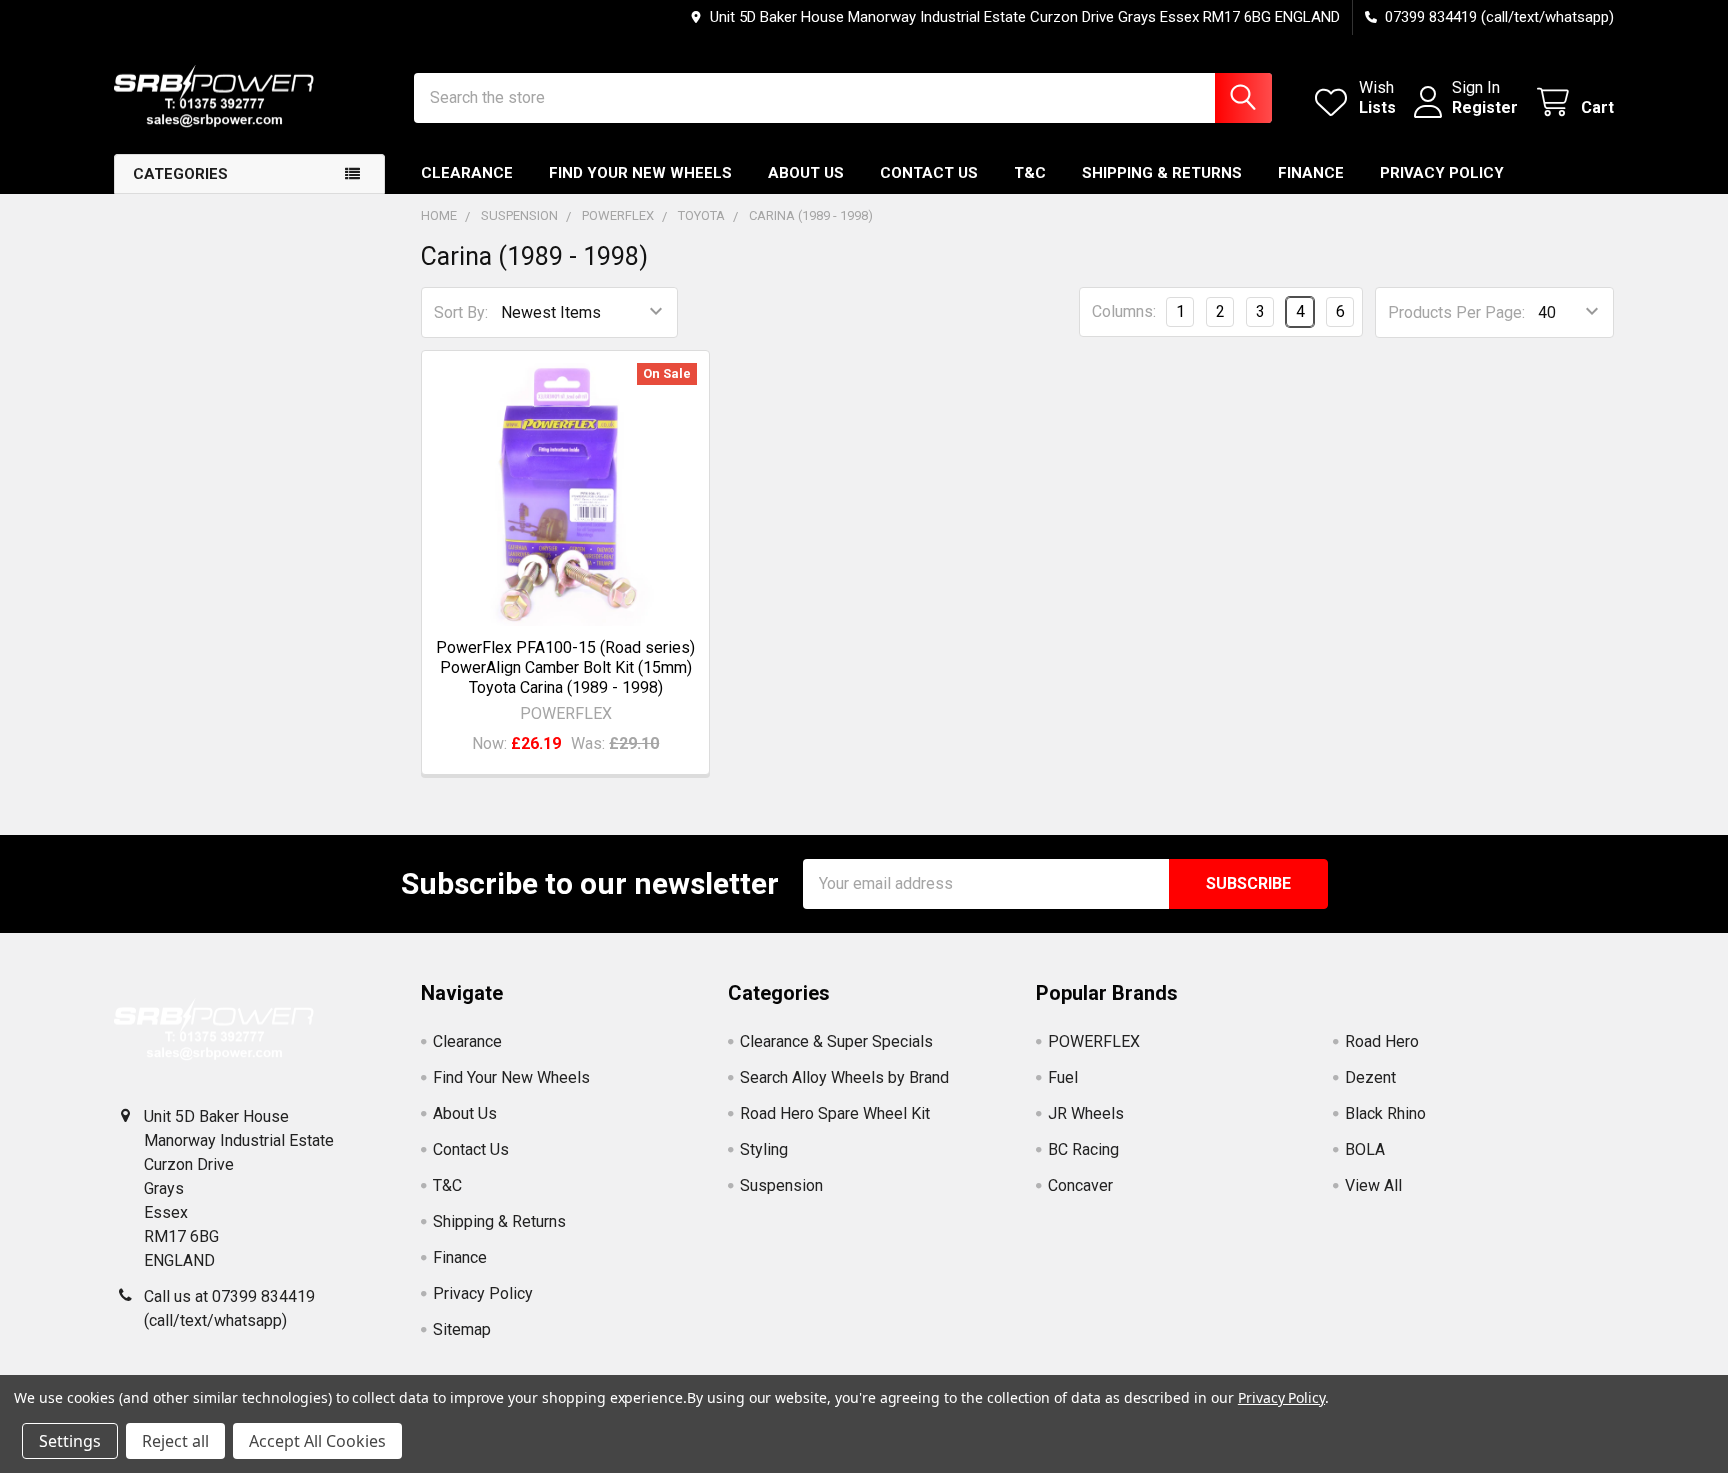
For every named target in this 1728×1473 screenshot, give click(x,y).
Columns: (1124, 311)
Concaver (1080, 1185)
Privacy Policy (1442, 173)
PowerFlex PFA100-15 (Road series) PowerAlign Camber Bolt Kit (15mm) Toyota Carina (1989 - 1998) (565, 667)
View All (1373, 1185)
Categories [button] (180, 174)
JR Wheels (1086, 1113)
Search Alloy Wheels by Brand (844, 1077)
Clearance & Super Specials (836, 1041)
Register (1485, 107)
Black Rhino (1385, 1113)
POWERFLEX (1094, 1041)
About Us (806, 173)
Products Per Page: (1456, 312)
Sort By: (461, 312)
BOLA (1365, 1149)
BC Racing (1083, 1149)
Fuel (1063, 1077)
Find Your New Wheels (640, 173)
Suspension (781, 1185)
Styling (764, 1149)
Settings (70, 1441)
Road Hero (1382, 1041)
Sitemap (462, 1329)
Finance (1311, 173)
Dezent (1370, 1077)
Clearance (467, 173)
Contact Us (929, 173)
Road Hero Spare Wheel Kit (835, 1113)
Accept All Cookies (317, 1441)
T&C (1030, 173)
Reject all (175, 1441)
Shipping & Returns (1162, 173)
